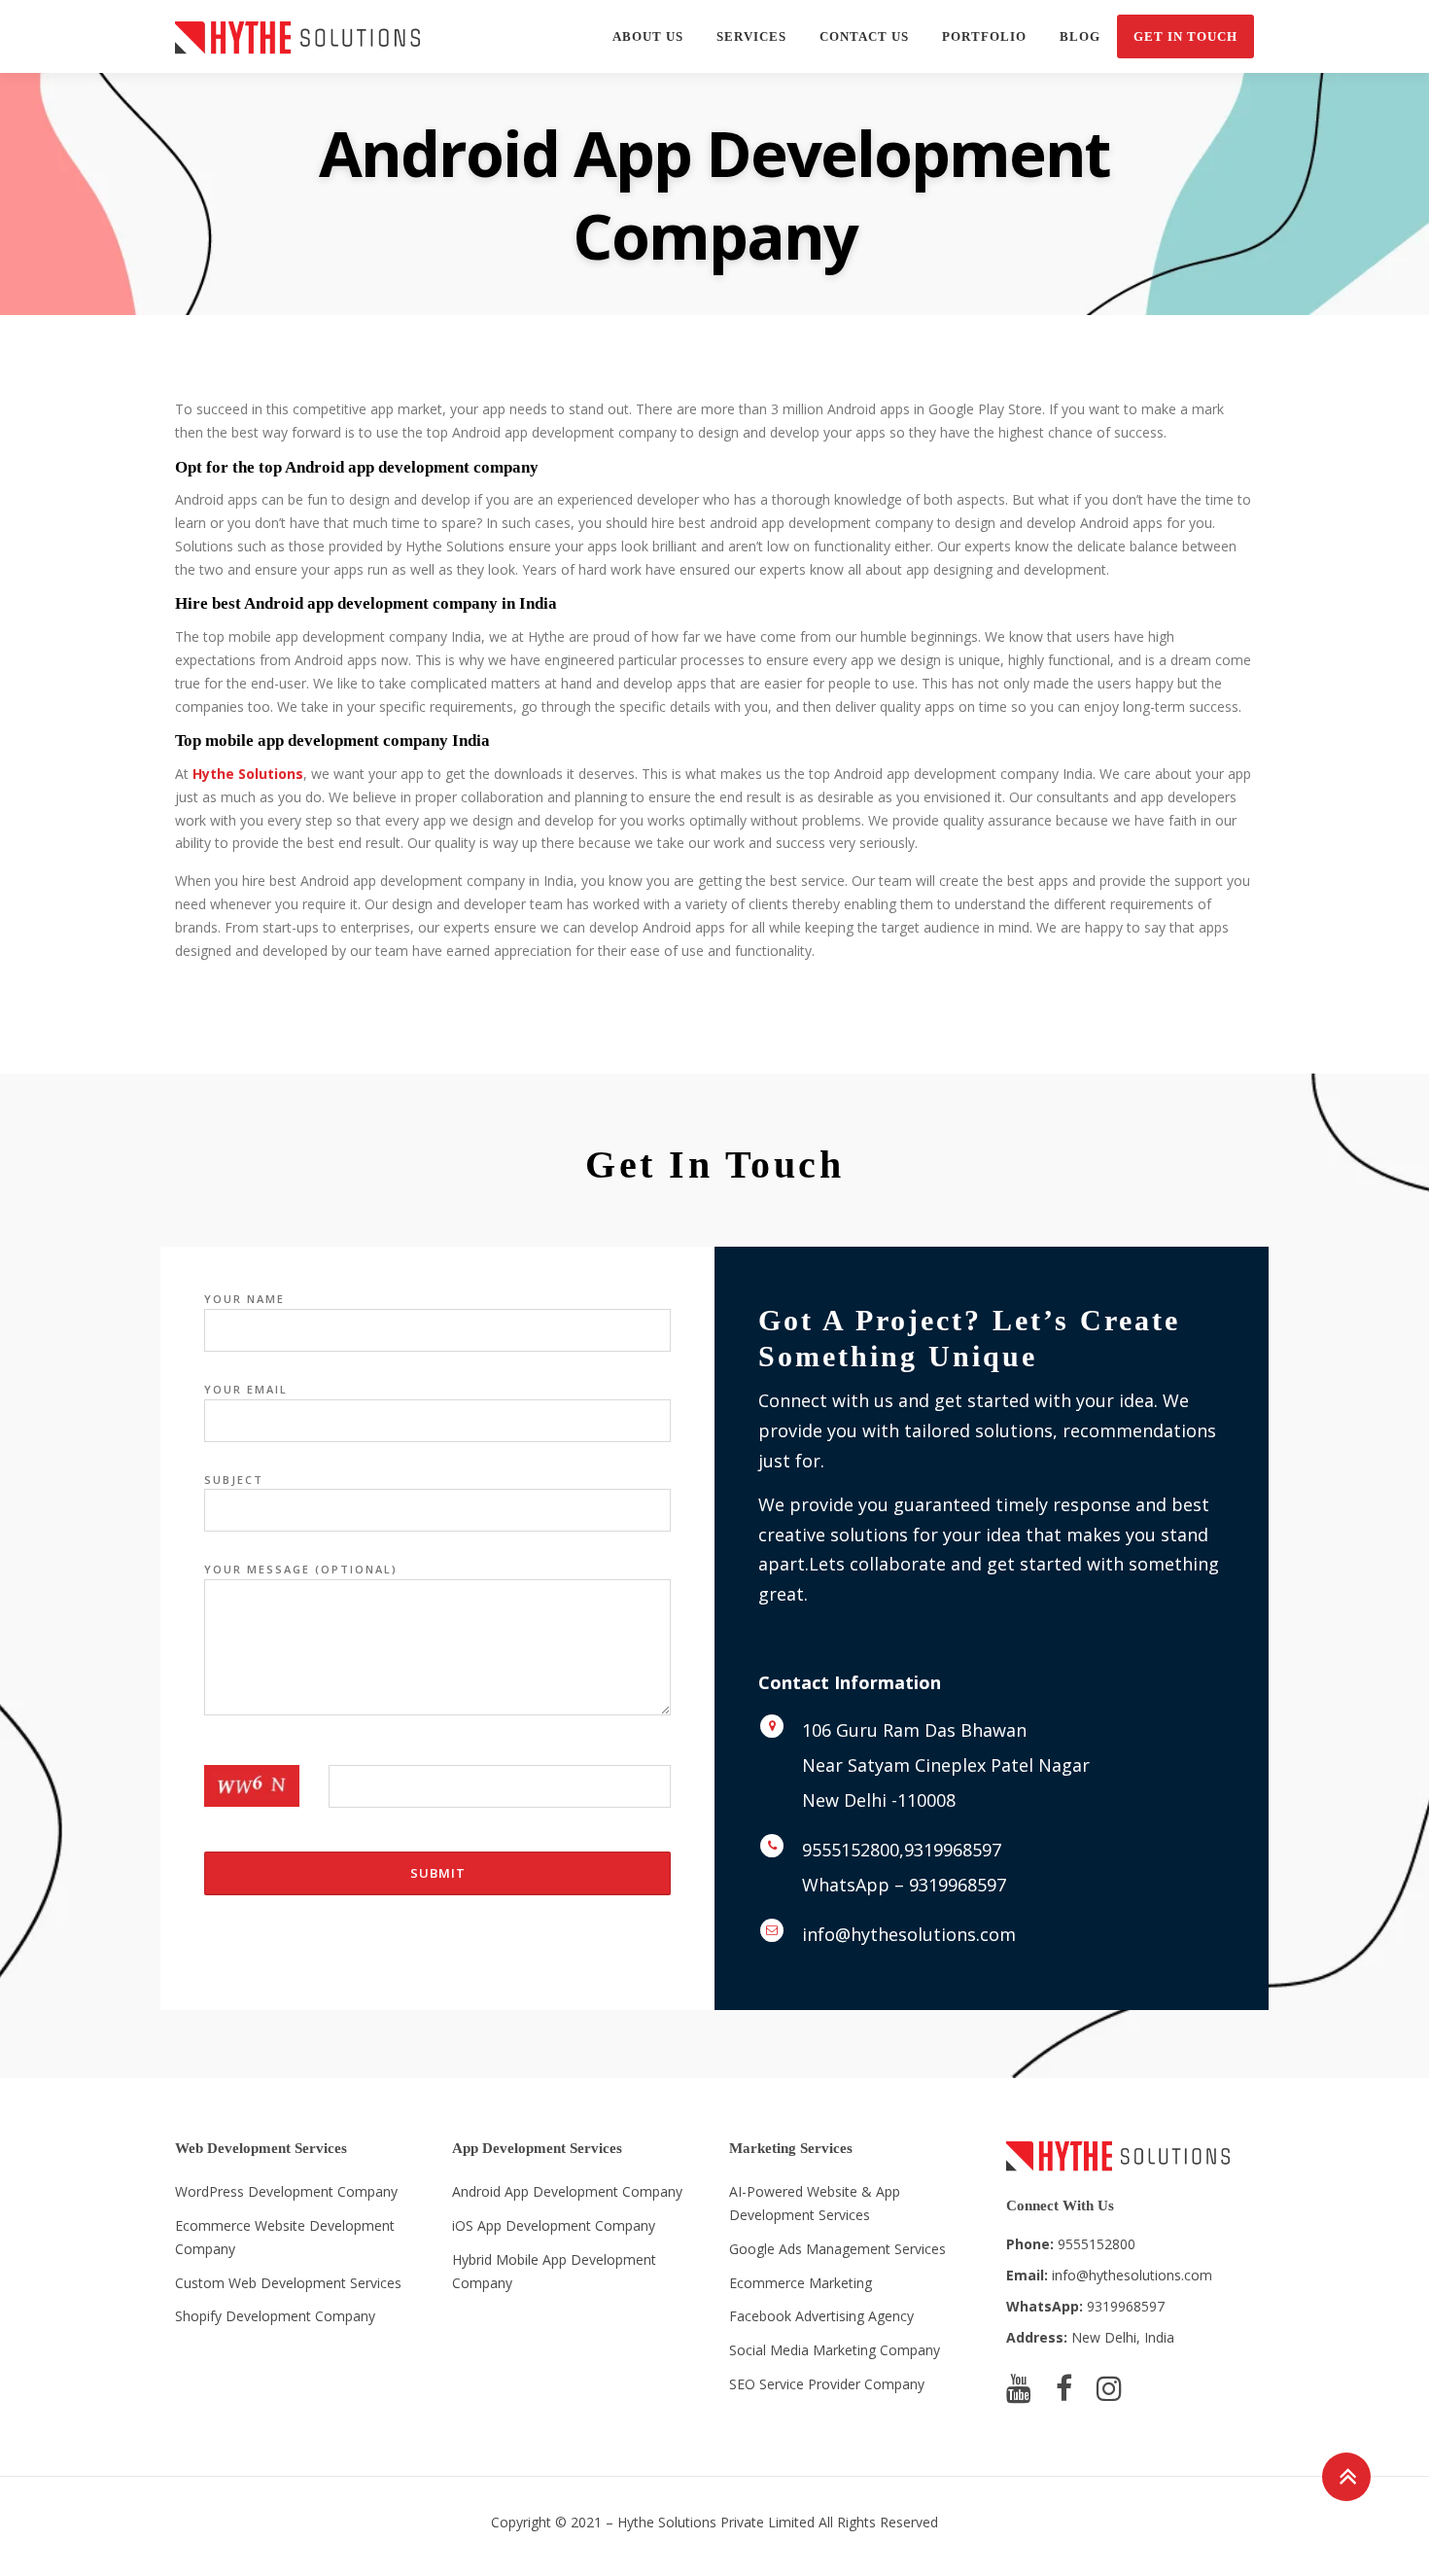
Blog (1080, 36)
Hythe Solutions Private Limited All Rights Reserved (778, 2522)
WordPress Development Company (286, 2191)
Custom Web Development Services (288, 2283)
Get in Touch (1185, 36)
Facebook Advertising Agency (821, 2316)
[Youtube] (1019, 2388)
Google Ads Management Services (837, 2249)
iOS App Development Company (554, 2225)
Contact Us (864, 36)
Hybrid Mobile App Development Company (554, 2271)
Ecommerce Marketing (801, 2283)
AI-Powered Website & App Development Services (815, 2203)
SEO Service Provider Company (827, 2384)
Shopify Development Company (275, 2316)
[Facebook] (1064, 2388)
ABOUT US (648, 36)
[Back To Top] (1347, 2476)
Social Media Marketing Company (835, 2350)
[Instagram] (1109, 2388)
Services (751, 36)
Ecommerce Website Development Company (285, 2237)
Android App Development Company (567, 2191)
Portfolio (984, 36)
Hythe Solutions (248, 774)
